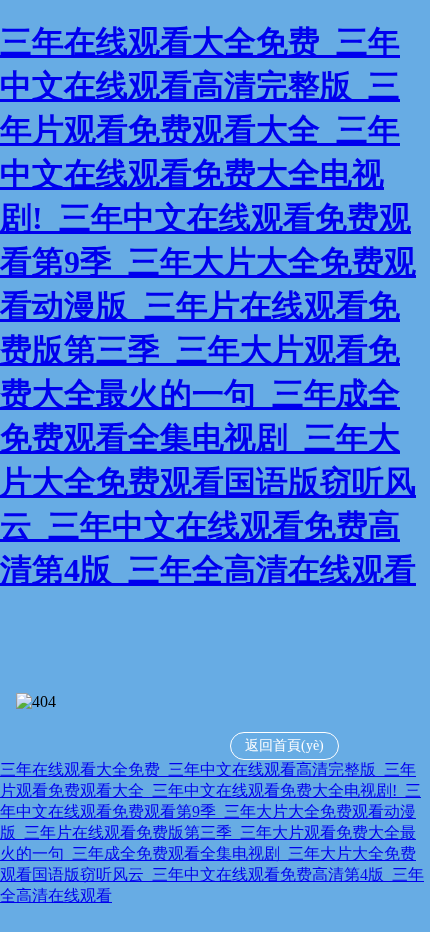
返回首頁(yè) (284, 745)
